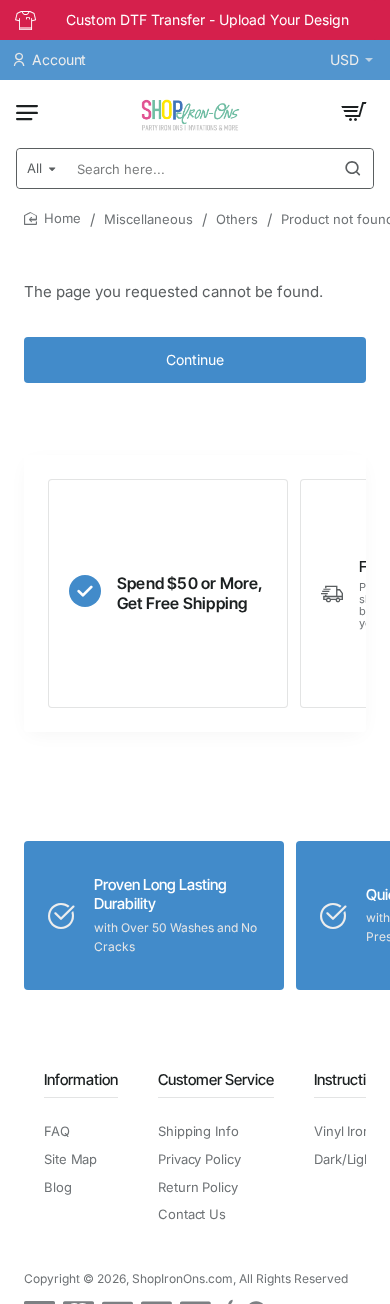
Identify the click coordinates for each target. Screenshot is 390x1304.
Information (81, 1079)
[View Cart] (354, 112)
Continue (195, 359)
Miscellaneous (148, 219)
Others (237, 219)
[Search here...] (353, 168)
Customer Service (216, 1079)
